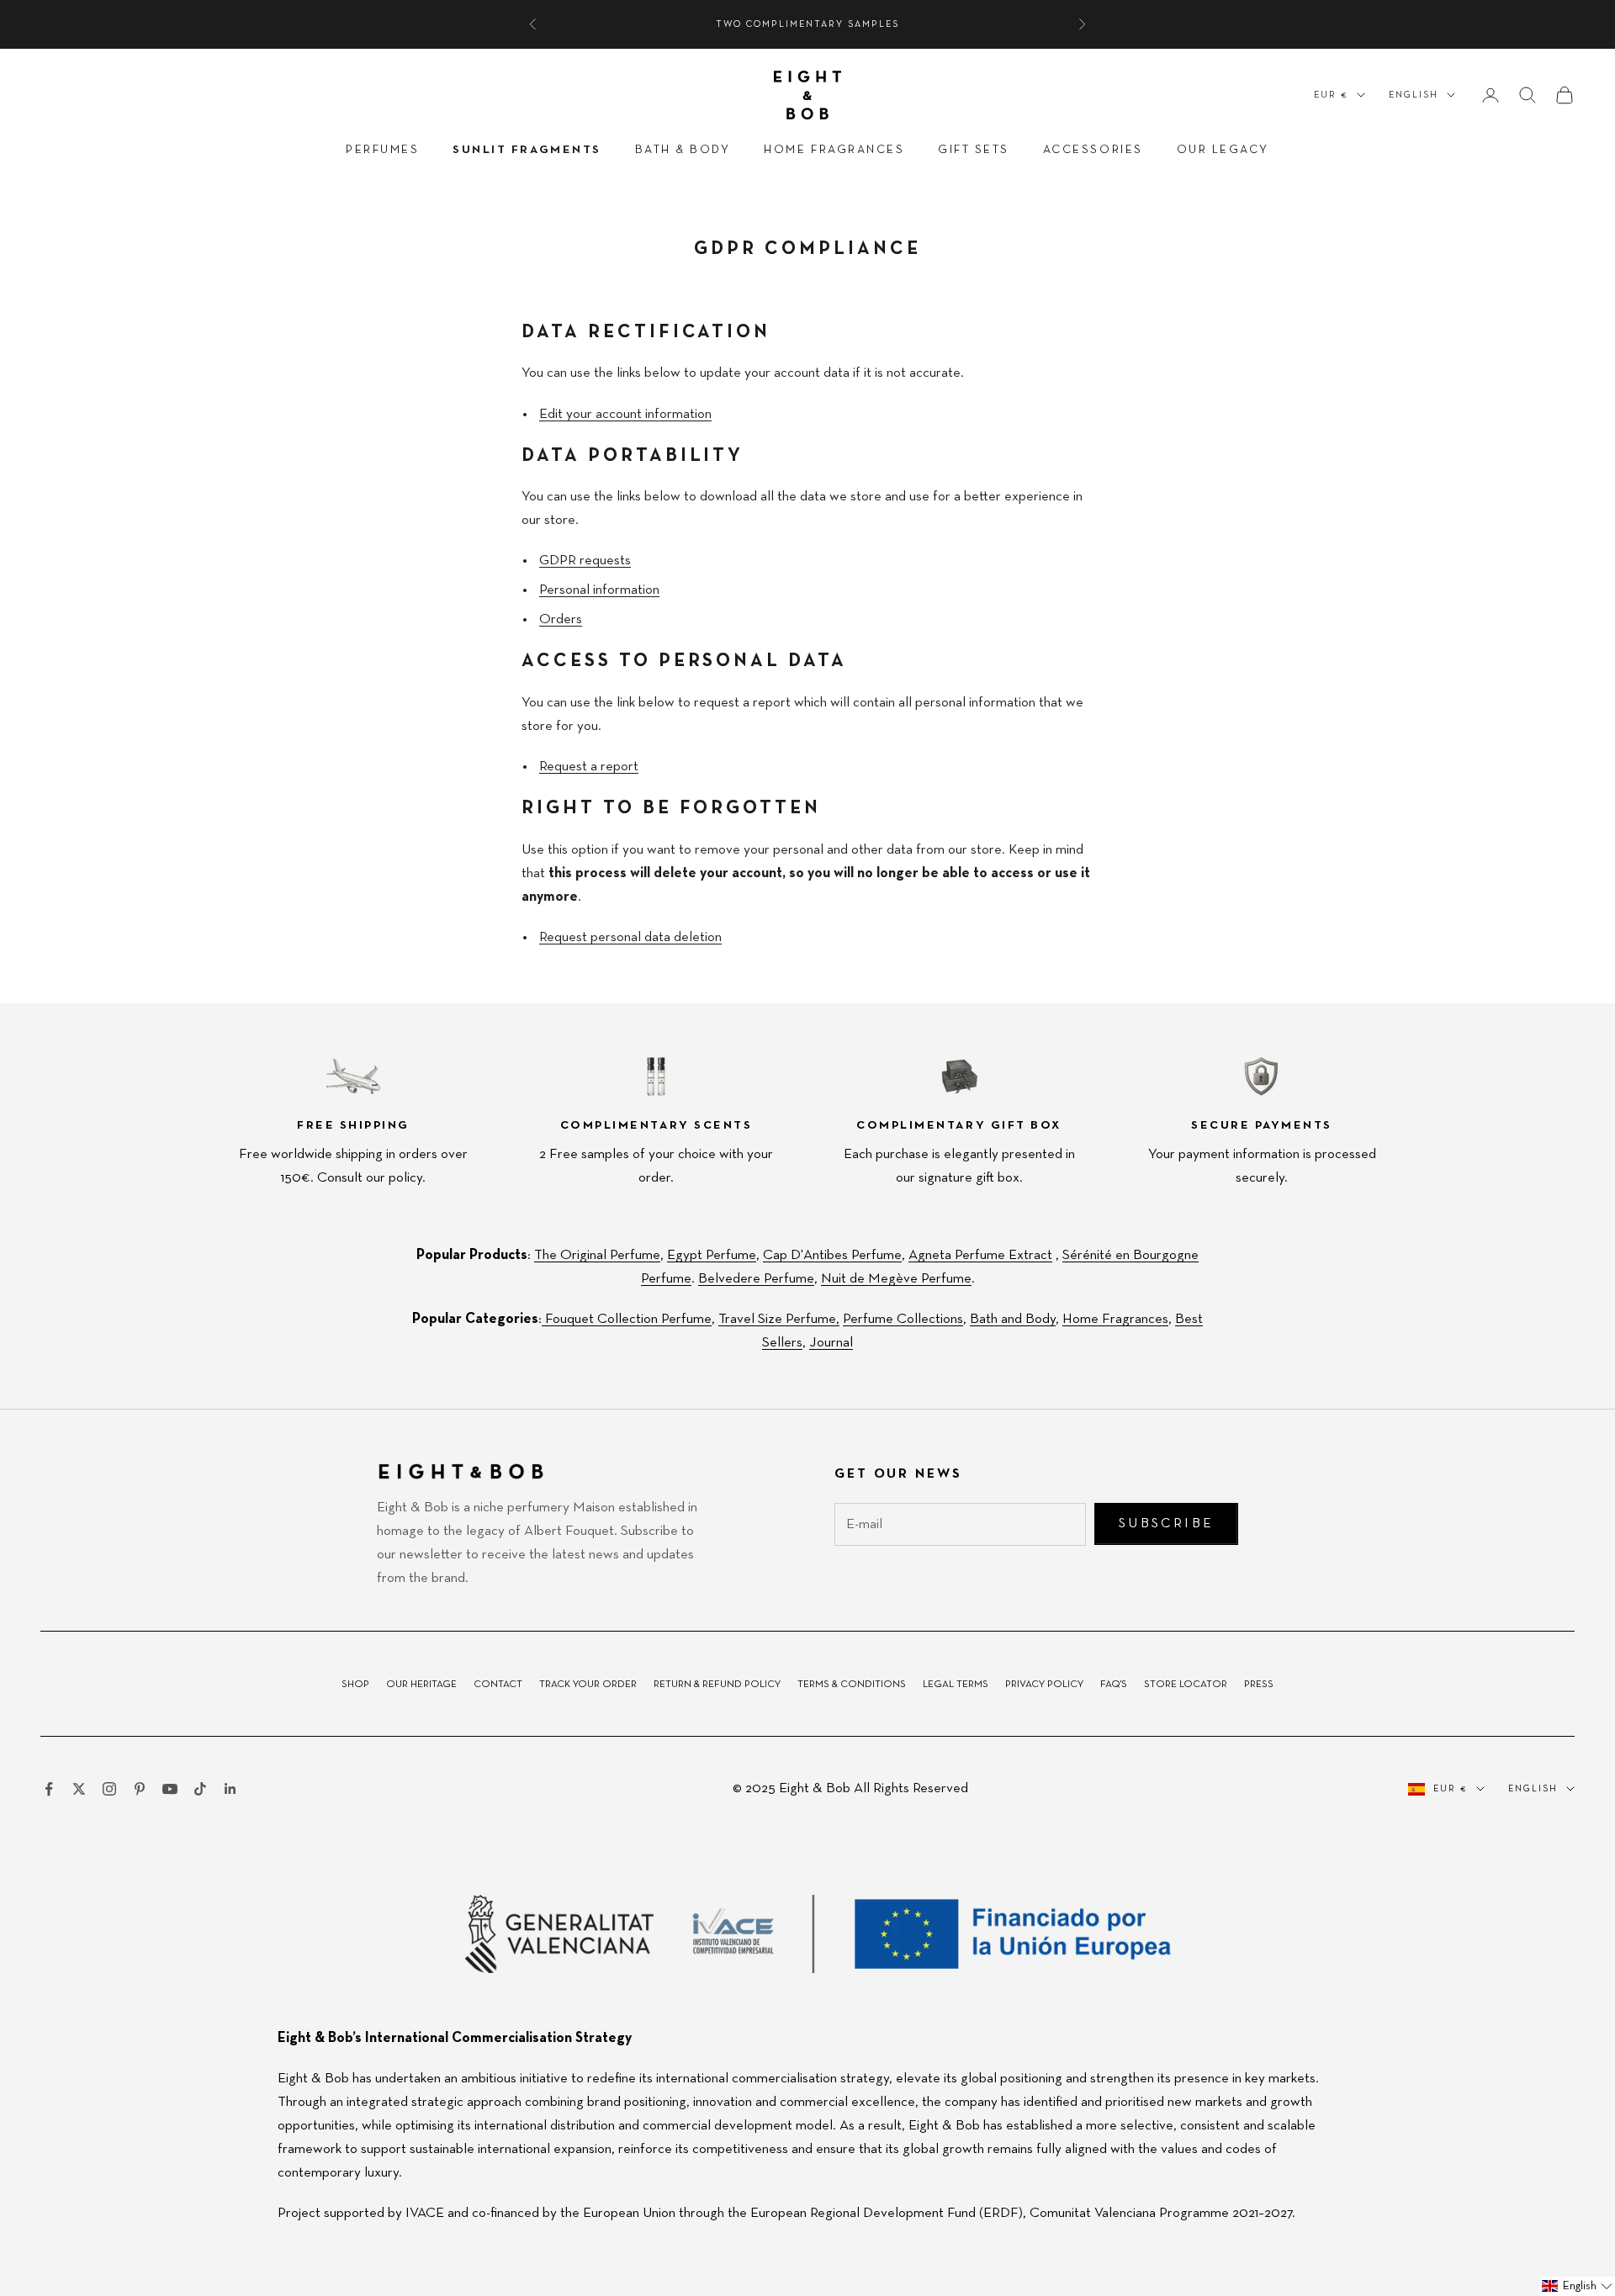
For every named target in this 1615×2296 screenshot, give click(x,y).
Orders (561, 619)
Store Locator (1186, 1685)
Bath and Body (1013, 1319)
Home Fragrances (834, 150)
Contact (498, 1685)
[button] (1578, 2286)
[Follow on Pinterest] (140, 1789)
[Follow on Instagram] (109, 1789)
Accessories (1093, 150)
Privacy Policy (1044, 1685)
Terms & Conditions (852, 1685)
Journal (831, 1343)
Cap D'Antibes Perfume (832, 1255)
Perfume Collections (903, 1319)
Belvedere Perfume (756, 1279)
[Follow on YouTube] (170, 1789)
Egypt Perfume (712, 1255)
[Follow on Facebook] (49, 1789)
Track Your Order (588, 1685)
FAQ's (1114, 1685)
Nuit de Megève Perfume (896, 1279)
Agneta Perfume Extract (980, 1255)
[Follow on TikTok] (200, 1789)
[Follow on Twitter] (79, 1789)
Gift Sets (974, 150)
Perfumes (382, 150)
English (1414, 95)
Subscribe (1166, 1524)
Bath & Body (683, 150)
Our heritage (421, 1685)
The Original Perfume (597, 1255)
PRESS (1259, 1685)
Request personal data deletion (630, 937)
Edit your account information (625, 414)
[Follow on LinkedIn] (230, 1789)
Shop (355, 1685)
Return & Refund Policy (717, 1685)
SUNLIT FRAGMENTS (527, 150)
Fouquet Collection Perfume (627, 1319)
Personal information (599, 590)
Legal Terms (956, 1685)
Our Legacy (1223, 150)
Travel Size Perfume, (779, 1319)
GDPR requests (585, 561)
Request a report (589, 767)
